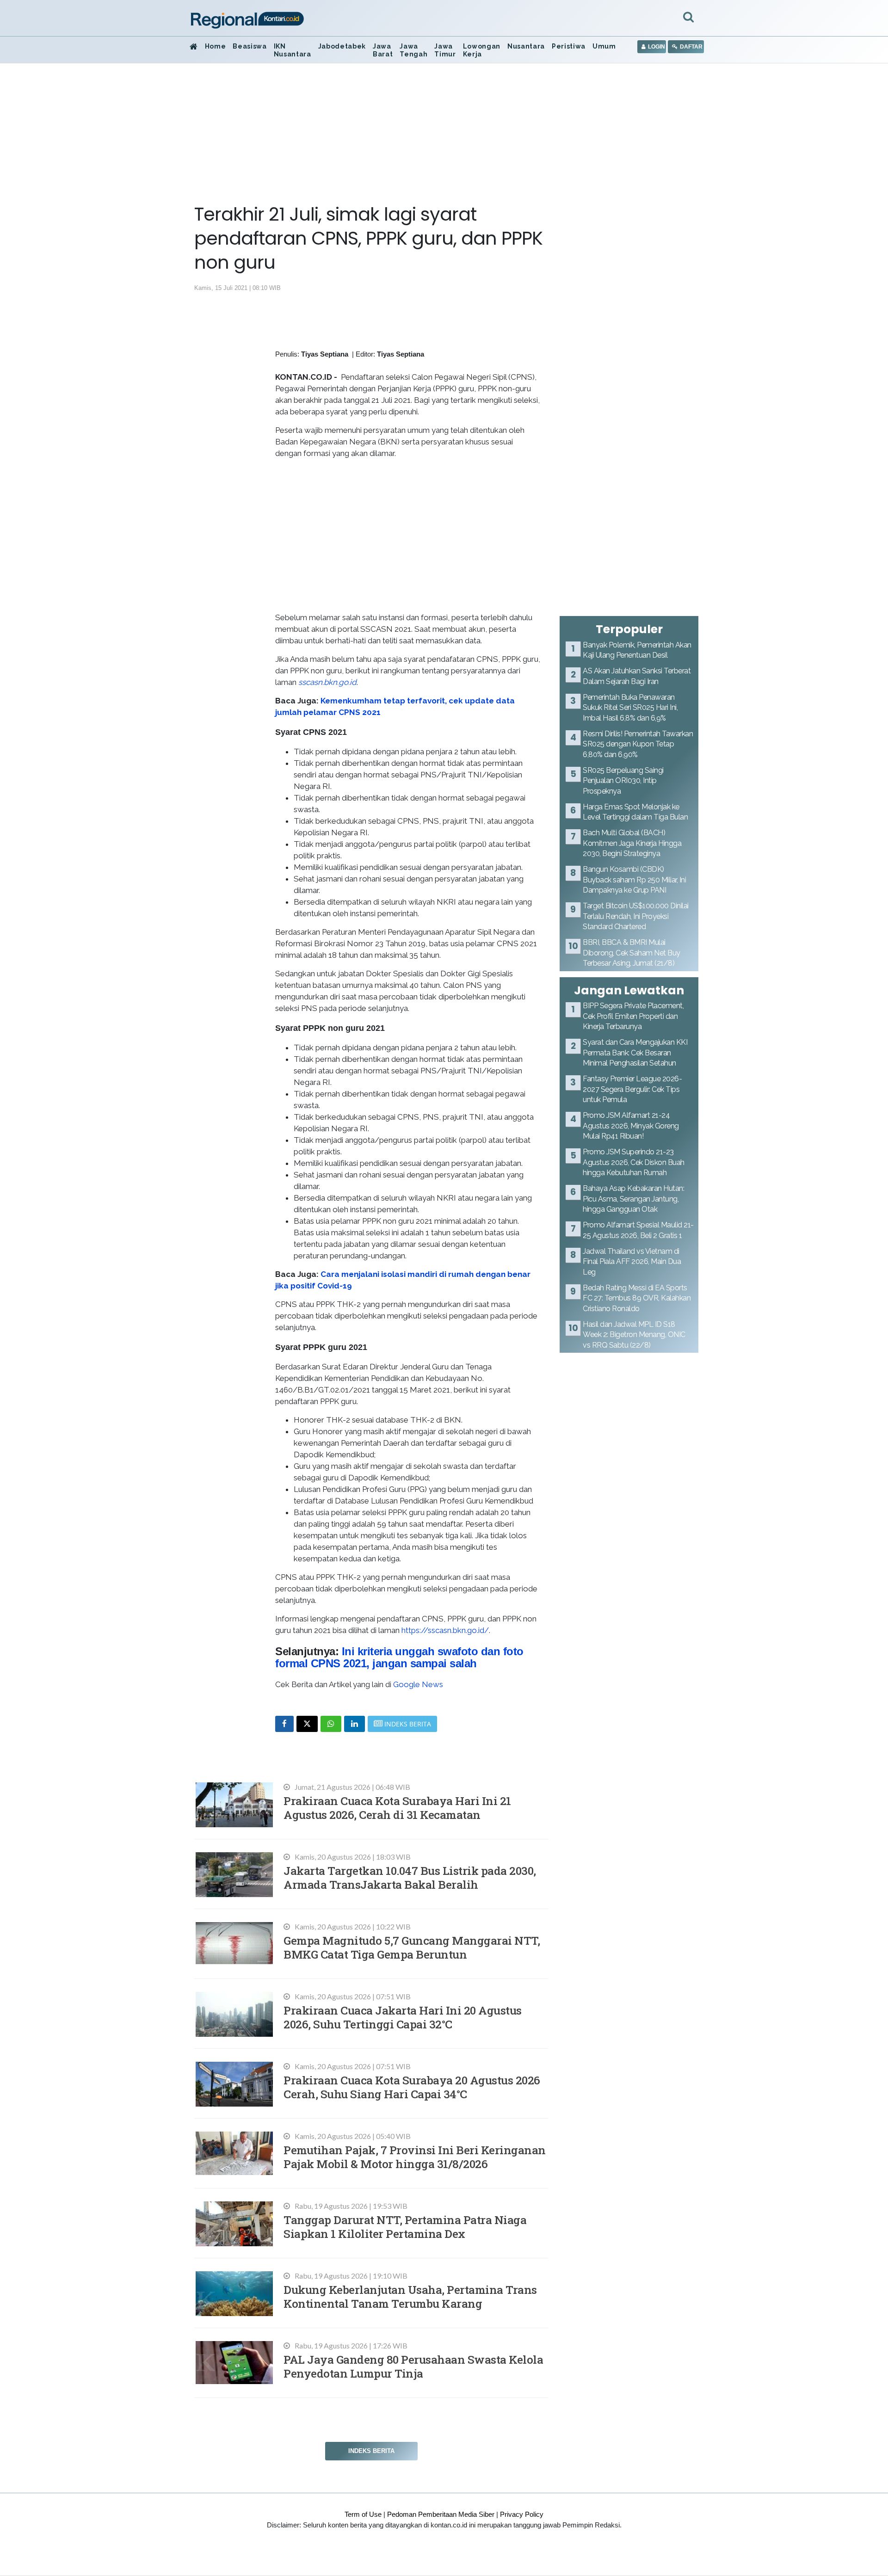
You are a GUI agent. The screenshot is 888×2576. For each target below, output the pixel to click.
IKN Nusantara (293, 50)
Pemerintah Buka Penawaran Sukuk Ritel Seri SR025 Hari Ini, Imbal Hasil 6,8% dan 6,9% (630, 708)
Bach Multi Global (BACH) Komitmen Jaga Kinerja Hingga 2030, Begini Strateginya (632, 843)
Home (216, 46)
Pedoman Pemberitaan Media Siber (441, 2514)
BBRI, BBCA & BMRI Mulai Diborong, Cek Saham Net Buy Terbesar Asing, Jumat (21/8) (632, 953)
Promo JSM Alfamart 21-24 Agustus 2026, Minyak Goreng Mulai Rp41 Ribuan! (631, 1126)
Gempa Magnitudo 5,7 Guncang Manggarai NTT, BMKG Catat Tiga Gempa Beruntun (412, 1947)
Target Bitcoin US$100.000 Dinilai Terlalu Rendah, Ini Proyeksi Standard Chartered (636, 916)
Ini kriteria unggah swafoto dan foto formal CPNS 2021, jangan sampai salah (399, 1657)
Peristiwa (569, 46)
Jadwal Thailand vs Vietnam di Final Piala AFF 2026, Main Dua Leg (632, 1262)
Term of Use (363, 2514)
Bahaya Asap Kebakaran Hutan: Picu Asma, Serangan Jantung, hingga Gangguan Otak (633, 1199)
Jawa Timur (445, 50)
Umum (604, 46)
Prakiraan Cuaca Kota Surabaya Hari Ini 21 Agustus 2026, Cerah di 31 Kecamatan (397, 1808)
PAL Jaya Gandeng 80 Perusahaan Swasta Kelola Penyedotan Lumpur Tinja (413, 2366)
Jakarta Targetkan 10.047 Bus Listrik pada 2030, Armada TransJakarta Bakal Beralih (410, 1877)
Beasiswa (250, 46)
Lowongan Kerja (482, 50)
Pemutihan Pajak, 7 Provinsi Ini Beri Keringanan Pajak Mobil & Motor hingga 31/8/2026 (415, 2157)
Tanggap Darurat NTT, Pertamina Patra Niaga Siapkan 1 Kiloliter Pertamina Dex (405, 2227)
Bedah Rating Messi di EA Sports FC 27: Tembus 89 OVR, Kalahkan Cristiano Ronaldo (637, 1298)
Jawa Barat (383, 50)
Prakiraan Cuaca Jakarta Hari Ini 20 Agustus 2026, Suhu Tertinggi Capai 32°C (403, 2017)
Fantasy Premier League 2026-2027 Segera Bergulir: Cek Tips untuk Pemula (632, 1089)
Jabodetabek (342, 46)
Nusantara (526, 46)
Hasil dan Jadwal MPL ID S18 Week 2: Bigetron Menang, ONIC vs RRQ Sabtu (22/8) (634, 1335)
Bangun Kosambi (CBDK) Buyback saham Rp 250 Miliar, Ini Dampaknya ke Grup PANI (634, 880)
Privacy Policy (522, 2514)
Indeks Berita (371, 2451)
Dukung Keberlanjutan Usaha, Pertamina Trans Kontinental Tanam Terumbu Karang (410, 2296)
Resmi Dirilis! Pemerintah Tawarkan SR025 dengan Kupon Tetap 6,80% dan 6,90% (638, 744)
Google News (418, 1684)
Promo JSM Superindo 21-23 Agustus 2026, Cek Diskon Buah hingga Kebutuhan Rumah (634, 1162)
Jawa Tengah (413, 50)
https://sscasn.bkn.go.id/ (445, 1630)
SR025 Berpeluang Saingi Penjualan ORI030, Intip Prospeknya (623, 781)
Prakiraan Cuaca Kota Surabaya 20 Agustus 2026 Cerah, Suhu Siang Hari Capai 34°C (412, 2087)
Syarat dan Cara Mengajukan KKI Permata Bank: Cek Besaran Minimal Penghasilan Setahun (635, 1053)
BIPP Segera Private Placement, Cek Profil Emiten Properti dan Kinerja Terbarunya (633, 1016)
